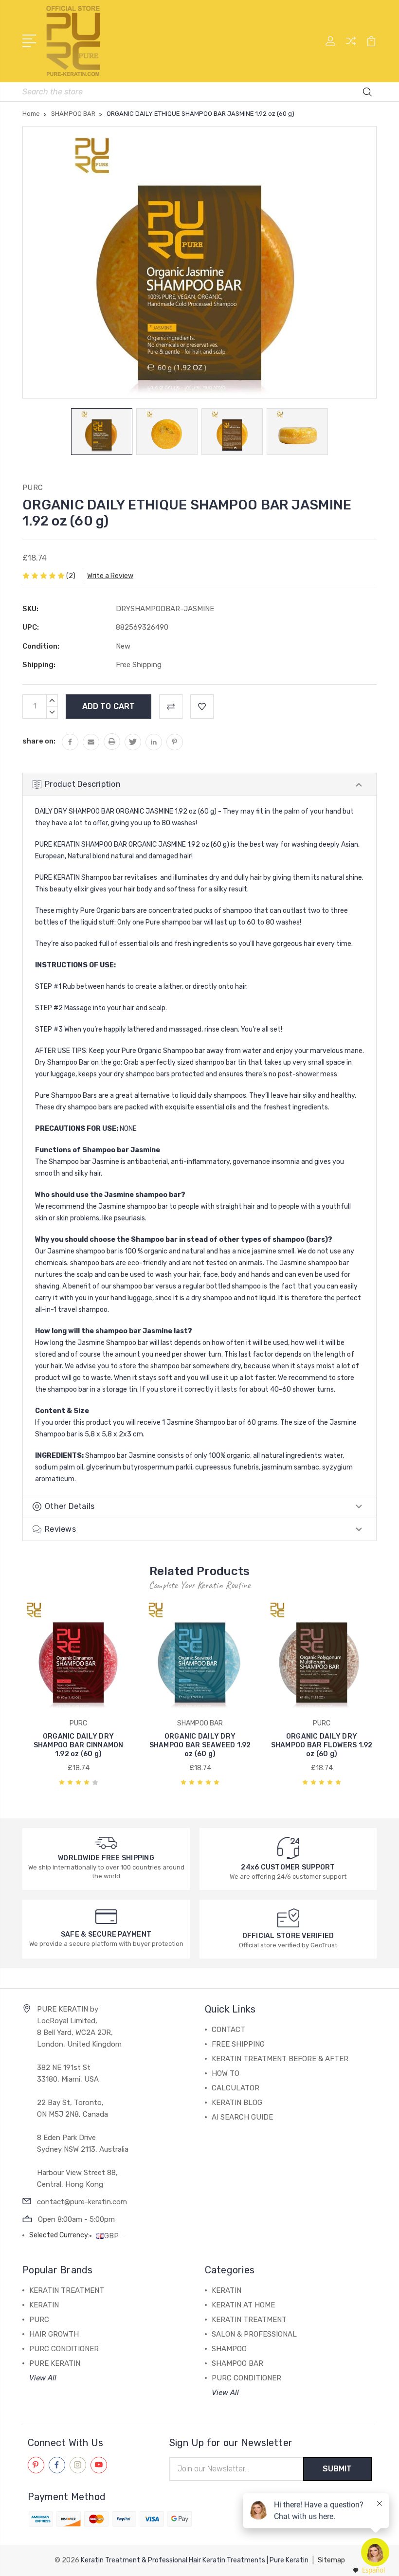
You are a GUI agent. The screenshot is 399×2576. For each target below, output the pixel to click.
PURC (39, 2320)
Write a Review (110, 576)
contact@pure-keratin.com (82, 2202)
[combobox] (368, 2570)
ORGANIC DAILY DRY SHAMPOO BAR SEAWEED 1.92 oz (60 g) (200, 1745)
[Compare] (351, 47)
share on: (39, 741)
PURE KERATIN (55, 2363)
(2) (71, 576)
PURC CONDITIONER (64, 2349)
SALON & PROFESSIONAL (254, 2334)
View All (43, 2378)
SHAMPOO (229, 2349)
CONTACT (228, 2030)
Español (373, 2570)
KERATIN (44, 2305)
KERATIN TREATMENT (67, 2290)
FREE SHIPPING (238, 2044)
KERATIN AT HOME (243, 2305)
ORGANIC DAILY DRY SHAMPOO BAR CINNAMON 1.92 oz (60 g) (79, 1745)
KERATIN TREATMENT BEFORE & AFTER (280, 2059)
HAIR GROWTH (54, 2334)
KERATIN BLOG (237, 2103)
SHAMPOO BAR (237, 2363)
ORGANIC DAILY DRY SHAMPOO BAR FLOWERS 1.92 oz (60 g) (322, 1745)
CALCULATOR (236, 2088)
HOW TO (226, 2073)
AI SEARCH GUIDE (242, 2117)
